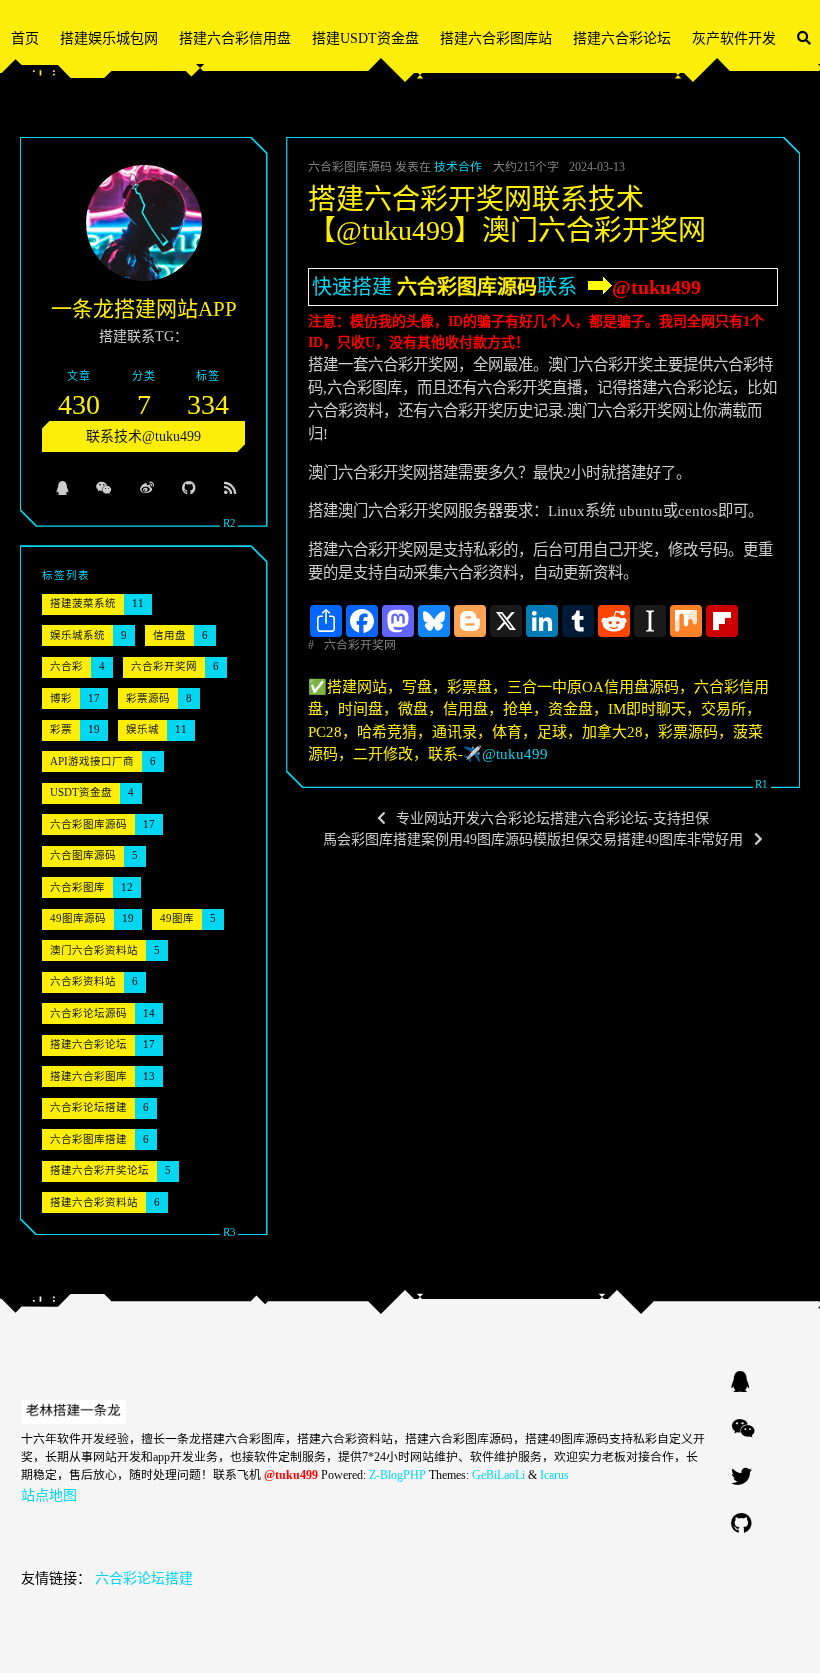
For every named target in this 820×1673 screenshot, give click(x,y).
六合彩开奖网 (360, 645)
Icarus (554, 1475)
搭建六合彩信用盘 (235, 38)
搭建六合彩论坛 (622, 38)
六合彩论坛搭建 (144, 1578)
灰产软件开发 (734, 38)
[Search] (804, 38)
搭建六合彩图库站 (496, 38)
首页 (25, 38)
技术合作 (458, 167)
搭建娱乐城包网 (109, 38)
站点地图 (49, 1495)
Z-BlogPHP (397, 1475)
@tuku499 (656, 287)
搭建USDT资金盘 (365, 38)
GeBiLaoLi (498, 1475)
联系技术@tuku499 (143, 436)
